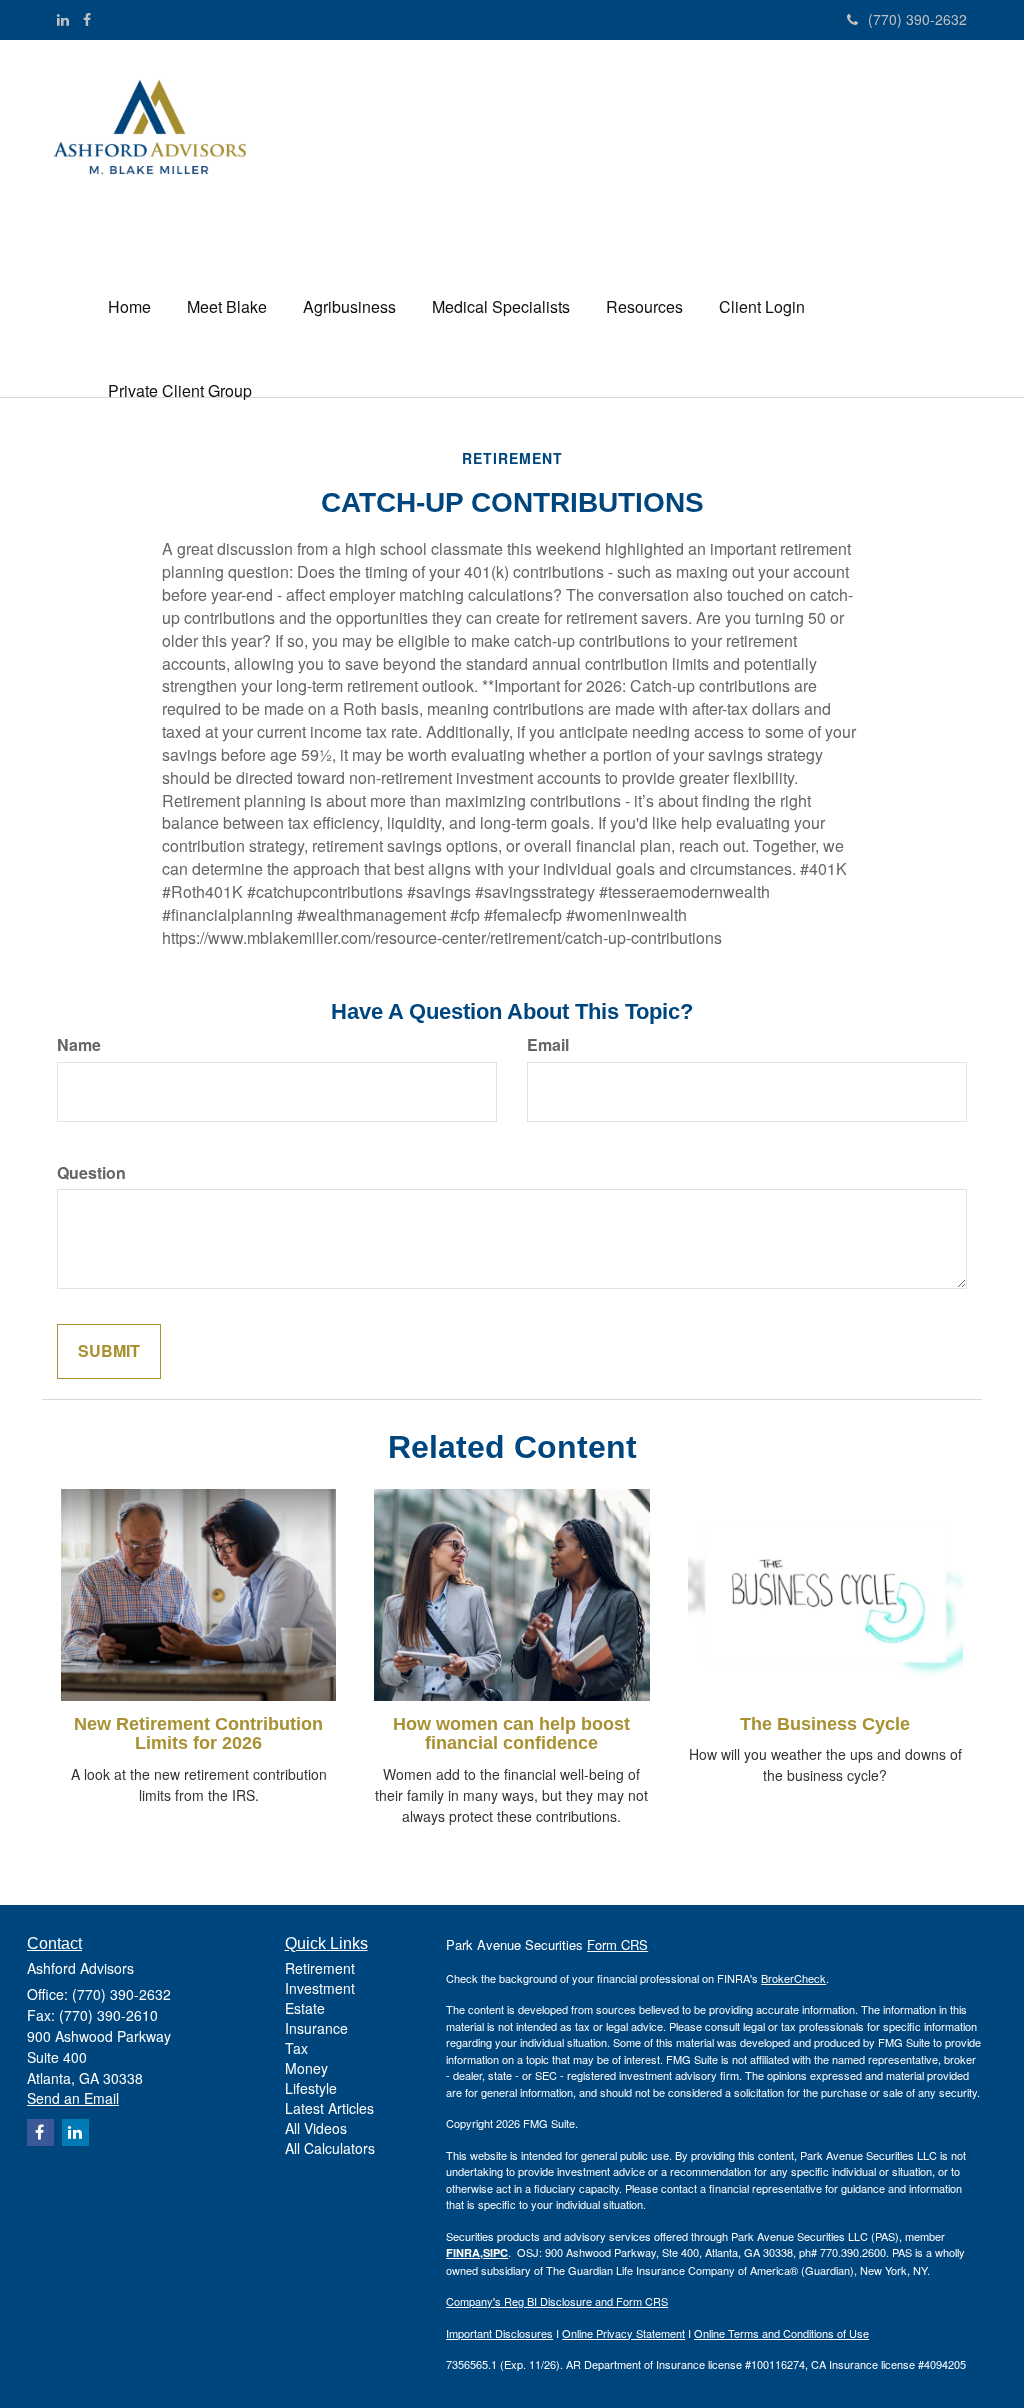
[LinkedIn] (63, 19)
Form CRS (617, 1944)
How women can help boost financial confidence (511, 1734)
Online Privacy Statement (623, 2333)
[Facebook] (87, 19)
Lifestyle (311, 2088)
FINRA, (464, 2252)
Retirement (320, 1968)
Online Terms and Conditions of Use (781, 2333)
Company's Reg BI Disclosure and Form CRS (557, 2301)
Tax (296, 2048)
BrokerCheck (793, 1978)
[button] (227, 307)
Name (79, 1045)
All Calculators (330, 2148)
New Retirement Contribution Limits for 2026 (198, 1734)
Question (91, 1173)
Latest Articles (329, 2108)
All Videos (316, 2128)
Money (306, 2068)
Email (548, 1045)
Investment (320, 1988)
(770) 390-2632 (917, 19)
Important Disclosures (499, 2333)
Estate (305, 2008)
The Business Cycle (825, 1724)
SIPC (495, 2252)
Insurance (316, 2028)
